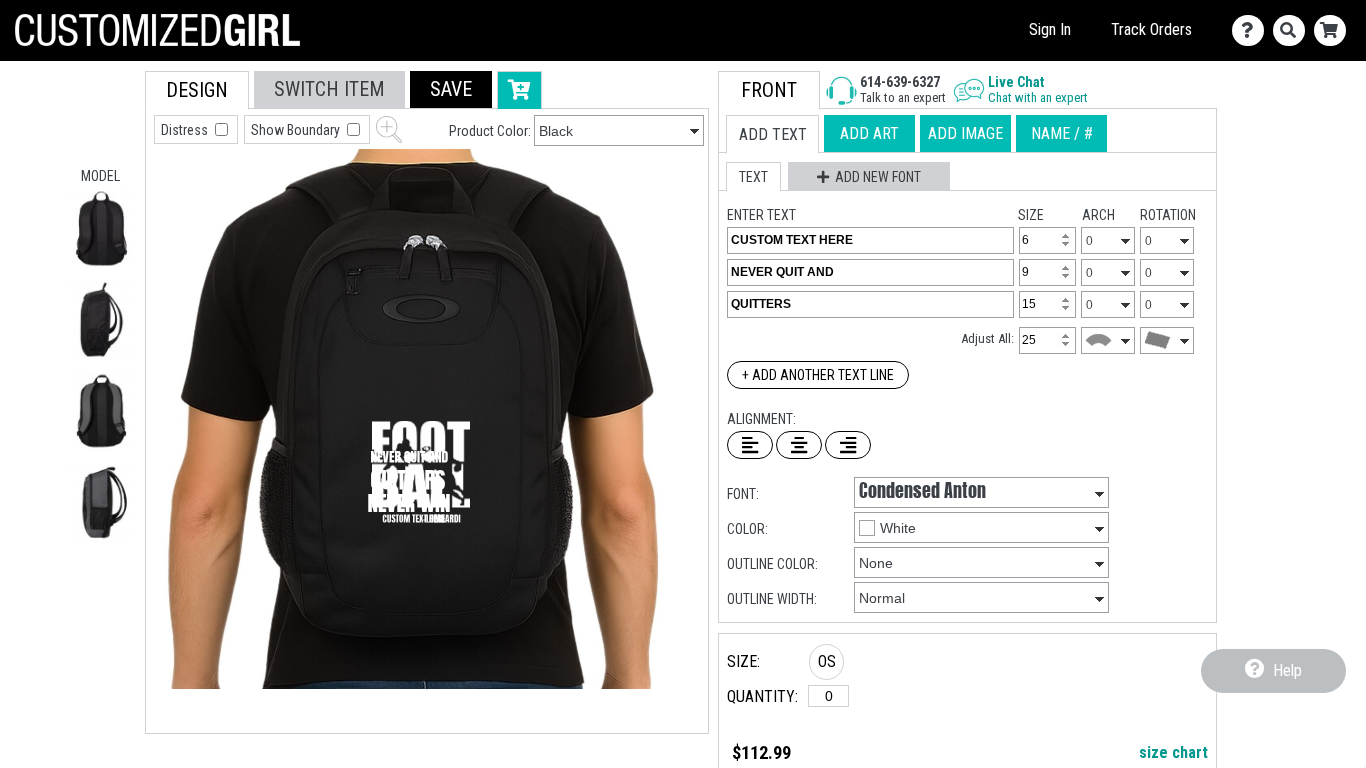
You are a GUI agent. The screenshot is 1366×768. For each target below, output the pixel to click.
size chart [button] (1173, 752)
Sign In (1050, 29)
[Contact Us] (1252, 30)
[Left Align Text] (750, 445)
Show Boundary (297, 130)
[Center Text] (799, 445)
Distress (186, 130)
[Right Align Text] (848, 445)
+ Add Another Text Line (818, 375)
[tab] (197, 90)
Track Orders (1151, 29)
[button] (101, 228)
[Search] (1293, 30)
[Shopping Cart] (1334, 30)
